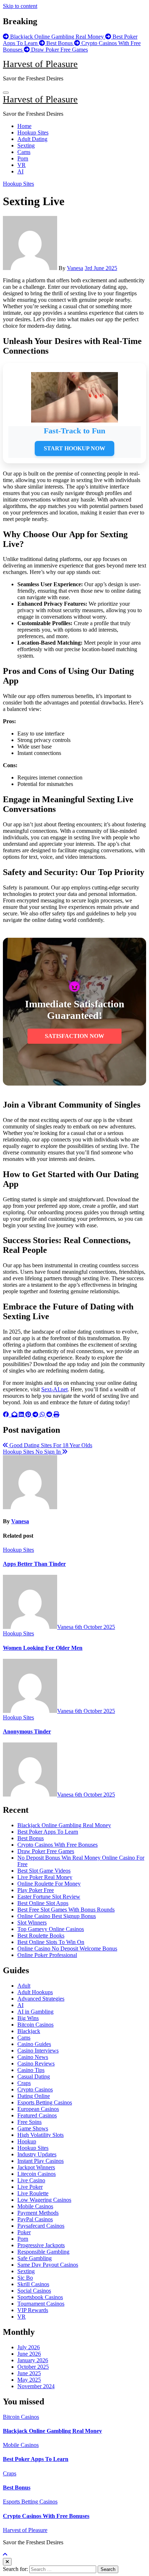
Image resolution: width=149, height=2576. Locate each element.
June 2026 (29, 2354)
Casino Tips (31, 2070)
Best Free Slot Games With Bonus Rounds (66, 1910)
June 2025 (29, 2373)
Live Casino (31, 2180)
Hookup (27, 2141)
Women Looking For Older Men (43, 1648)
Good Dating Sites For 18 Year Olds (50, 1445)
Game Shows (33, 2128)
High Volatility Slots (41, 2135)
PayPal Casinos (35, 2219)
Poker (24, 2232)
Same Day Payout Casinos (48, 2265)
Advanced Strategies (41, 1999)
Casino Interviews (38, 2051)
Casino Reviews (36, 2064)
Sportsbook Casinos (40, 2297)
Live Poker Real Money (45, 1877)
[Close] (7, 2562)
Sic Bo (25, 2278)
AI (20, 171)
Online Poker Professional (47, 1955)
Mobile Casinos (35, 2206)
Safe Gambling (35, 2258)
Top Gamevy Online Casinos (51, 1929)
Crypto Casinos (35, 2089)
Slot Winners (32, 1923)
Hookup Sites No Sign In (33, 1452)
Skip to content (20, 6)
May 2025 (29, 2380)
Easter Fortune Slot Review (49, 1897)
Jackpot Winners (36, 2167)
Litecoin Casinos (37, 2174)
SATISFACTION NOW (74, 1036)
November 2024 (36, 2386)
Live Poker (30, 2187)
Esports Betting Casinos (45, 2102)
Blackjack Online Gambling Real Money (64, 1825)
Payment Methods (38, 2213)
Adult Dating (32, 139)
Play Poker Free (36, 1890)
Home (24, 126)
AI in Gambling (35, 2012)
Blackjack (29, 2031)
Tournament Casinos (41, 2304)
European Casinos (38, 2109)
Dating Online (34, 2096)
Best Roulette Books (41, 1936)
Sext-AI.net (54, 1389)
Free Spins (29, 2122)
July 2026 (29, 2347)
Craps (24, 2083)
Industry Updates (37, 2154)
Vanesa (75, 268)
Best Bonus (31, 1838)
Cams (24, 152)
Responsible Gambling (43, 2252)
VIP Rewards (33, 2310)
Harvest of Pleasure (40, 64)
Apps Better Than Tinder (34, 1564)
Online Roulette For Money (49, 1884)
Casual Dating (34, 2076)
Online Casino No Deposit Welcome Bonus (67, 1948)
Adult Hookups (35, 1992)
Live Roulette (33, 2193)
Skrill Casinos (33, 2284)
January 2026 (33, 2360)
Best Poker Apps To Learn (48, 1832)
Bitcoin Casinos (35, 2025)
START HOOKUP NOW (74, 448)
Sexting (26, 145)
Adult (24, 1986)
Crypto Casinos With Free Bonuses (58, 1845)
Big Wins (28, 2018)
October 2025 (33, 2367)
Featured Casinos (37, 2115)
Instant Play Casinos (41, 2161)
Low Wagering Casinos (44, 2200)
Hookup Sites (33, 132)
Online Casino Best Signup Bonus (57, 1916)
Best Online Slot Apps (43, 1903)
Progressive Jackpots (41, 2245)
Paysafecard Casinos (41, 2226)
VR (22, 165)
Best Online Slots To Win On (51, 1942)
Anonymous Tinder (27, 1731)
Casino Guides (34, 2044)
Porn (23, 158)
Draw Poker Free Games (46, 1851)
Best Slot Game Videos (44, 1871)
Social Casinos (34, 2291)
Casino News (33, 2057)
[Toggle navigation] (6, 93)
